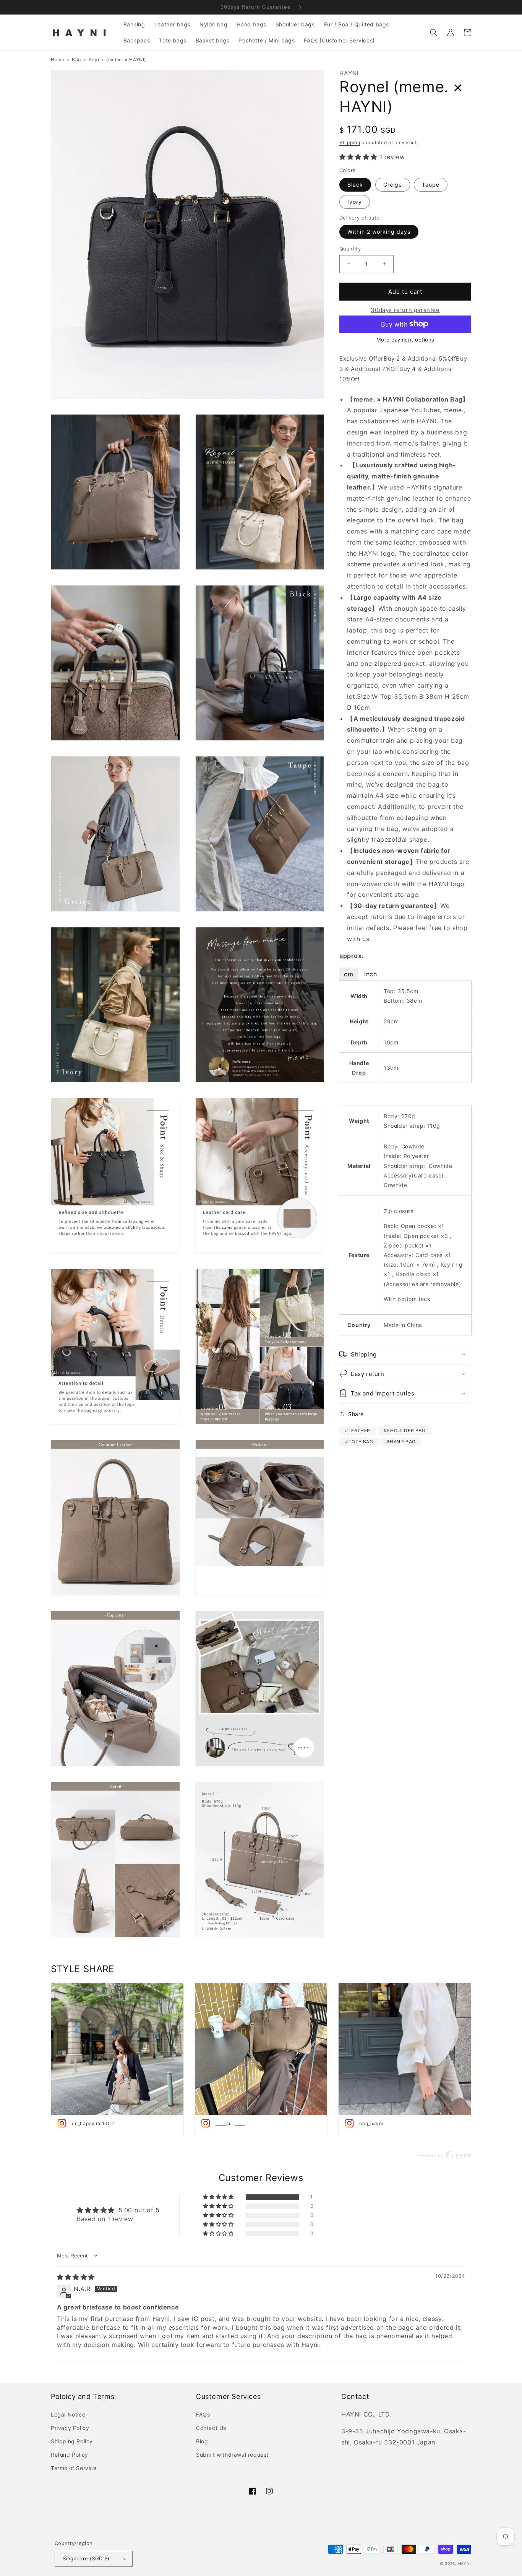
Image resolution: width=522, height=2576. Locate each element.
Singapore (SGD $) (86, 2558)
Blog (202, 2441)
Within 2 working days (379, 232)
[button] (434, 33)
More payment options (405, 339)
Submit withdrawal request (232, 2455)
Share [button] (356, 1414)
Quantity (350, 249)
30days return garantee (405, 310)
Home (58, 59)
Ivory (355, 202)
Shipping (350, 142)
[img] (76, 2277)
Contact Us (211, 2428)
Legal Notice (68, 2414)
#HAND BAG (401, 1441)
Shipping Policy (72, 2441)
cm (349, 974)
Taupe (431, 185)
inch (370, 974)
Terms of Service (74, 2468)
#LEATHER (358, 1430)
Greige (393, 185)
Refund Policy (70, 2455)
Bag (76, 59)
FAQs (203, 2414)
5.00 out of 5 (139, 2210)
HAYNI (465, 2563)
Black (355, 185)
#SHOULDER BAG (405, 1430)
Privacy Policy (70, 2428)
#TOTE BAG (359, 1441)
